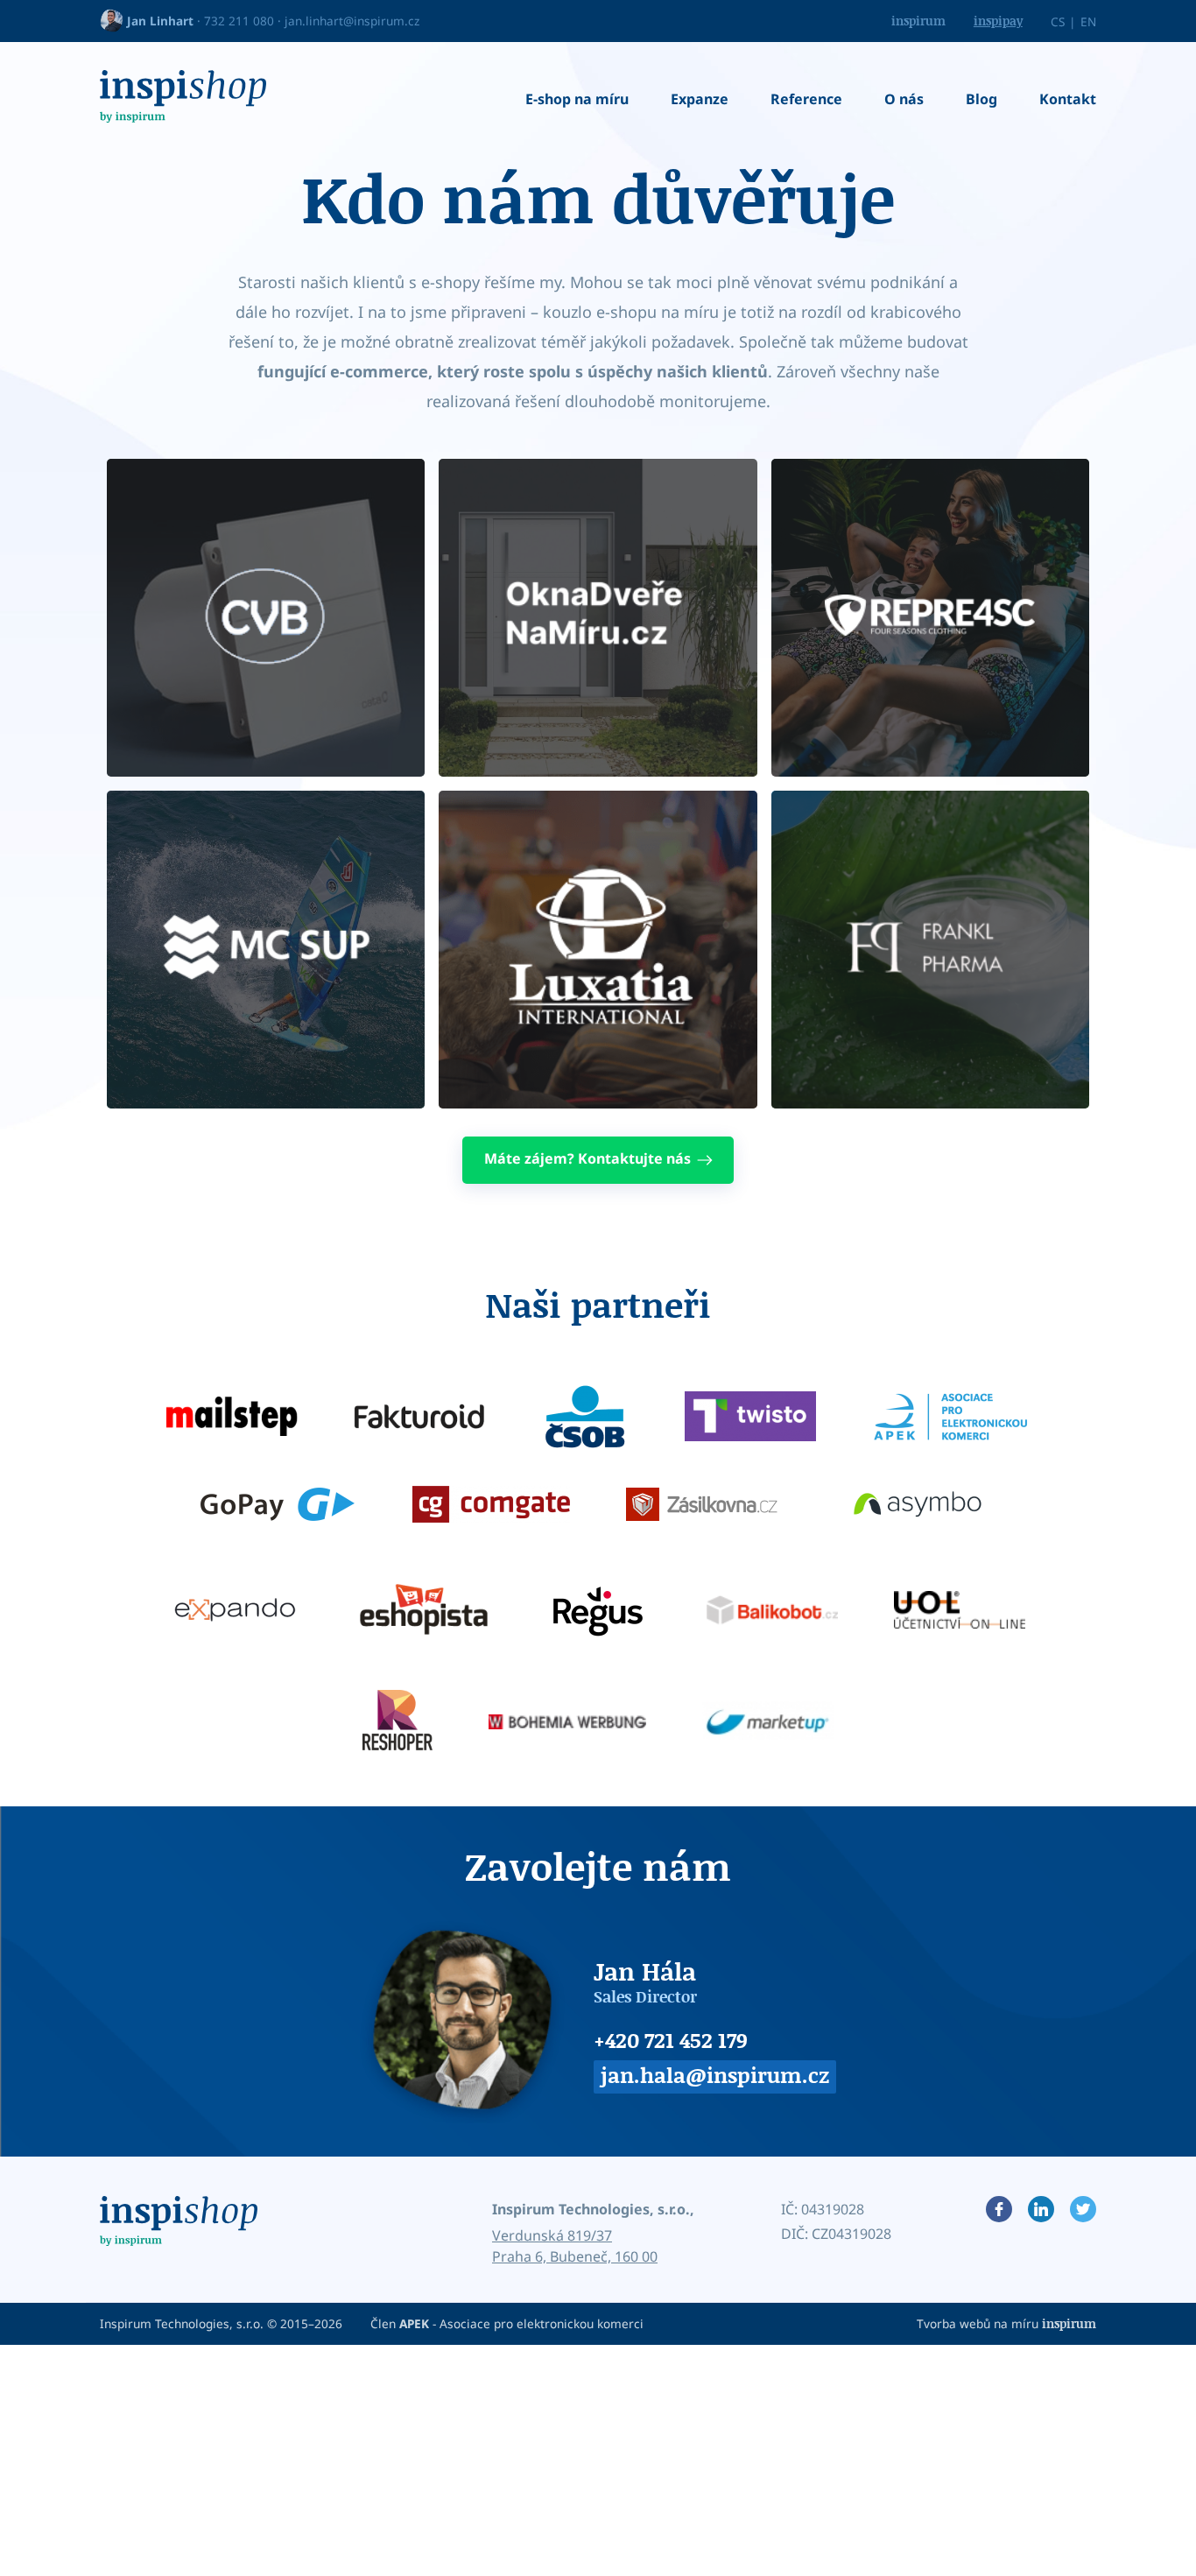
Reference (806, 99)
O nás (904, 99)
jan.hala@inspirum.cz (715, 2075)
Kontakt (1068, 99)
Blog (981, 99)
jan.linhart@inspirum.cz (352, 21)
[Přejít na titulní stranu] (183, 99)
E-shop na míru (577, 99)
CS (1058, 21)
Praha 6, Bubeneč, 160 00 (575, 2256)
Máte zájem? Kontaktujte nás (587, 1158)
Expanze (700, 99)
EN (1088, 21)
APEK (414, 2323)
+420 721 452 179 (671, 2040)
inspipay (998, 21)
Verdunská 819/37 (552, 2235)
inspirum (918, 21)
